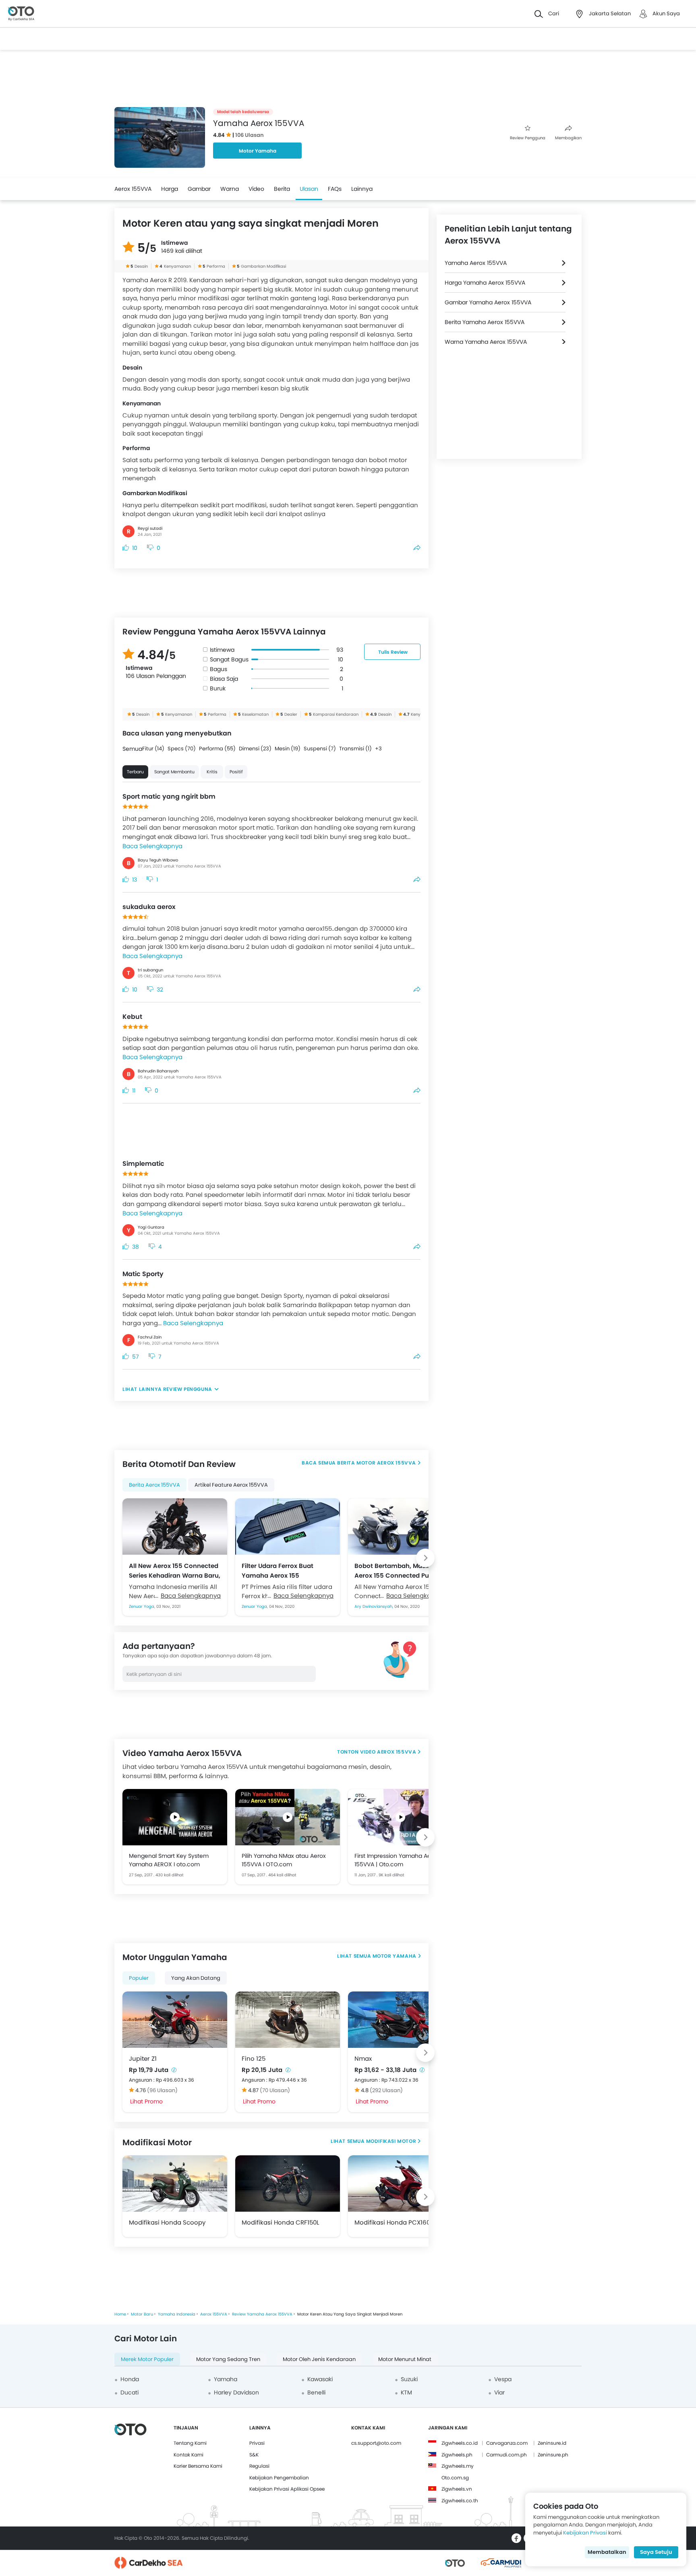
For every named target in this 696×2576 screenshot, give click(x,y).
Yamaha (226, 2379)
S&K (254, 2455)
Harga (170, 189)
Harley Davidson (236, 2392)
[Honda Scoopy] (175, 2184)
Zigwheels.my (458, 2466)
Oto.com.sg (455, 2478)
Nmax (363, 2059)
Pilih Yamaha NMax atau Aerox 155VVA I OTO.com (284, 1860)
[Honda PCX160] (400, 2184)
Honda (130, 2379)
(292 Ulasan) (386, 2090)
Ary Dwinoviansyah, (374, 1606)
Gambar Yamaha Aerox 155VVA (488, 302)
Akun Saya (666, 13)
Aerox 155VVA (133, 189)
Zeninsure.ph (553, 2455)
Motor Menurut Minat (405, 2359)
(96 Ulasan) (162, 2090)
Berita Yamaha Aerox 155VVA (485, 322)
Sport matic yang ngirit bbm (169, 796)
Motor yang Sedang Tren (228, 2359)
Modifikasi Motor (391, 2141)
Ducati (129, 2392)
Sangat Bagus (229, 659)
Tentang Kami (190, 2443)
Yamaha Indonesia (177, 2314)
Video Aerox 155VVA (388, 1752)
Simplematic (143, 1164)
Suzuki (409, 2379)
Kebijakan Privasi (585, 2533)
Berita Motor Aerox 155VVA (377, 1463)
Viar (499, 2392)
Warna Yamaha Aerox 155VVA (486, 342)
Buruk (218, 688)
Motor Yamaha (258, 151)
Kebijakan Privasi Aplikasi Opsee (287, 2489)
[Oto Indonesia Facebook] (516, 2538)
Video (256, 189)
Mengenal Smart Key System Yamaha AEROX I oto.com (169, 1860)
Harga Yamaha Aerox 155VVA (485, 283)
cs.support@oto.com (376, 2443)
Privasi (257, 2443)
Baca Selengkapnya (152, 846)
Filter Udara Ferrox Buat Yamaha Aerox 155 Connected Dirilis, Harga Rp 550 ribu (284, 1570)
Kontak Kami (188, 2455)
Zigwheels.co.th (460, 2501)
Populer (139, 1978)
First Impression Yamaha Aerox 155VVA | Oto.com (397, 1860)
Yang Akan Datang (196, 1978)
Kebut (132, 1017)
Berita (282, 189)
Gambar (199, 189)
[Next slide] (425, 1558)
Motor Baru (142, 2314)
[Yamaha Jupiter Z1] (175, 2020)
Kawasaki (320, 2379)
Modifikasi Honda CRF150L (280, 2222)
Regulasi (259, 2466)
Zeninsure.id (552, 2443)
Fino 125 (254, 2059)
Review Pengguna (528, 138)
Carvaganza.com (507, 2443)
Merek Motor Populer (147, 2359)
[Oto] (21, 14)
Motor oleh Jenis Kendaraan (319, 2359)
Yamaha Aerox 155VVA (476, 263)
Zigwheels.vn (457, 2489)
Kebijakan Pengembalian (279, 2478)
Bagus (219, 669)
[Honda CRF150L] (288, 2184)
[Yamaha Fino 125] (288, 2020)
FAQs (335, 189)
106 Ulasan (250, 135)
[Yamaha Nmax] (400, 2020)
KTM (406, 2392)
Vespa (503, 2379)
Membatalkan (607, 2552)
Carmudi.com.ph (506, 2455)
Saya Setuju (656, 2552)
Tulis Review (393, 652)
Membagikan (568, 138)
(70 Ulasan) (275, 2090)
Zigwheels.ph (457, 2455)
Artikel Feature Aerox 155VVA (231, 1485)
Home (120, 2314)
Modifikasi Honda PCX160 (392, 2222)
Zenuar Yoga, (143, 1606)
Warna (230, 189)
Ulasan (309, 189)
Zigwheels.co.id (460, 2443)
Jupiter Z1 (143, 2059)
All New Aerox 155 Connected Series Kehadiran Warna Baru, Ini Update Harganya (175, 1570)
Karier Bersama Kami (198, 2466)
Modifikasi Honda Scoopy (167, 2222)
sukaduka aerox (149, 907)
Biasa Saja (224, 679)
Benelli (316, 2392)
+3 (378, 749)
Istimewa (222, 650)
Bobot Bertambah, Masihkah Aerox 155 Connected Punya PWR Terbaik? (399, 1570)
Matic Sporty (143, 1274)
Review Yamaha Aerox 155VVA (262, 2314)
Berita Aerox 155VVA (154, 1485)
